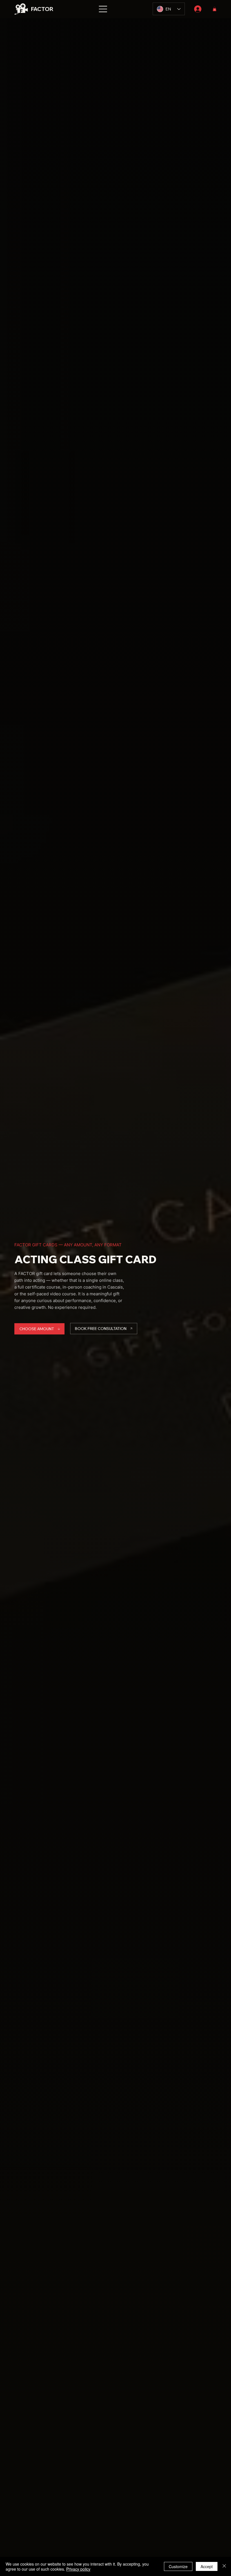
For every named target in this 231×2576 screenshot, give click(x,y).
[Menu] (103, 9)
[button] (215, 9)
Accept (207, 2566)
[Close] (224, 2566)
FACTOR (42, 9)
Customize (178, 2566)
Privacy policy (78, 2569)
